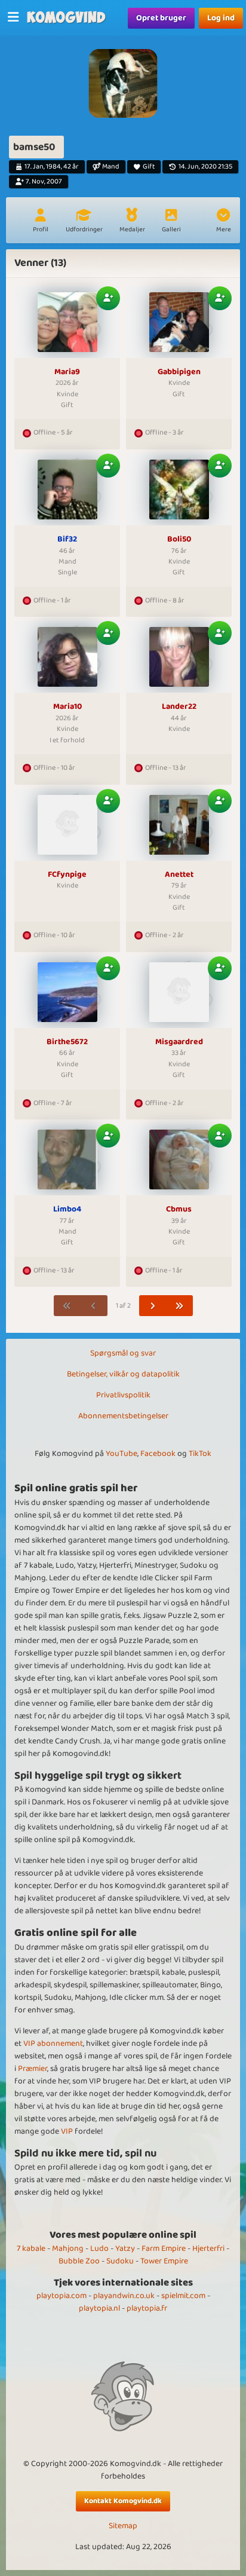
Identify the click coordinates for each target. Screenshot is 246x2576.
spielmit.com (183, 2296)
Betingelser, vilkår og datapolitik (123, 1374)
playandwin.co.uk (124, 2296)
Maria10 (67, 707)
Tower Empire (164, 2261)
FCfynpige (67, 875)
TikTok (200, 1454)
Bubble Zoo (79, 2261)
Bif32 (67, 540)
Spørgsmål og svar (123, 1353)
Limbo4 (67, 1210)
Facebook (158, 1454)
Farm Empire (164, 2248)
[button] (223, 222)
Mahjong (68, 2248)
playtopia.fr (147, 2308)
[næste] (153, 1306)
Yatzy (125, 2248)
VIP (67, 2131)
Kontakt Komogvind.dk (123, 2501)
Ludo (99, 2248)
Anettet (179, 875)
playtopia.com (61, 2296)
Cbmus (179, 1210)
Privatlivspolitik (123, 1395)
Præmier (33, 2069)
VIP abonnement (53, 2043)
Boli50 (179, 540)
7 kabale (31, 2248)
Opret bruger (161, 18)
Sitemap (123, 2526)
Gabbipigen (179, 372)
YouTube (122, 1454)
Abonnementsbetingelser (123, 1416)
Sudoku (120, 2261)
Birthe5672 (67, 1042)
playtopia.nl (99, 2308)
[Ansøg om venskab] (108, 298)
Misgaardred (179, 1042)
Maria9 (67, 372)
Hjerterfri (208, 2248)
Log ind (221, 18)
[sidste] (179, 1306)
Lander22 (179, 707)
